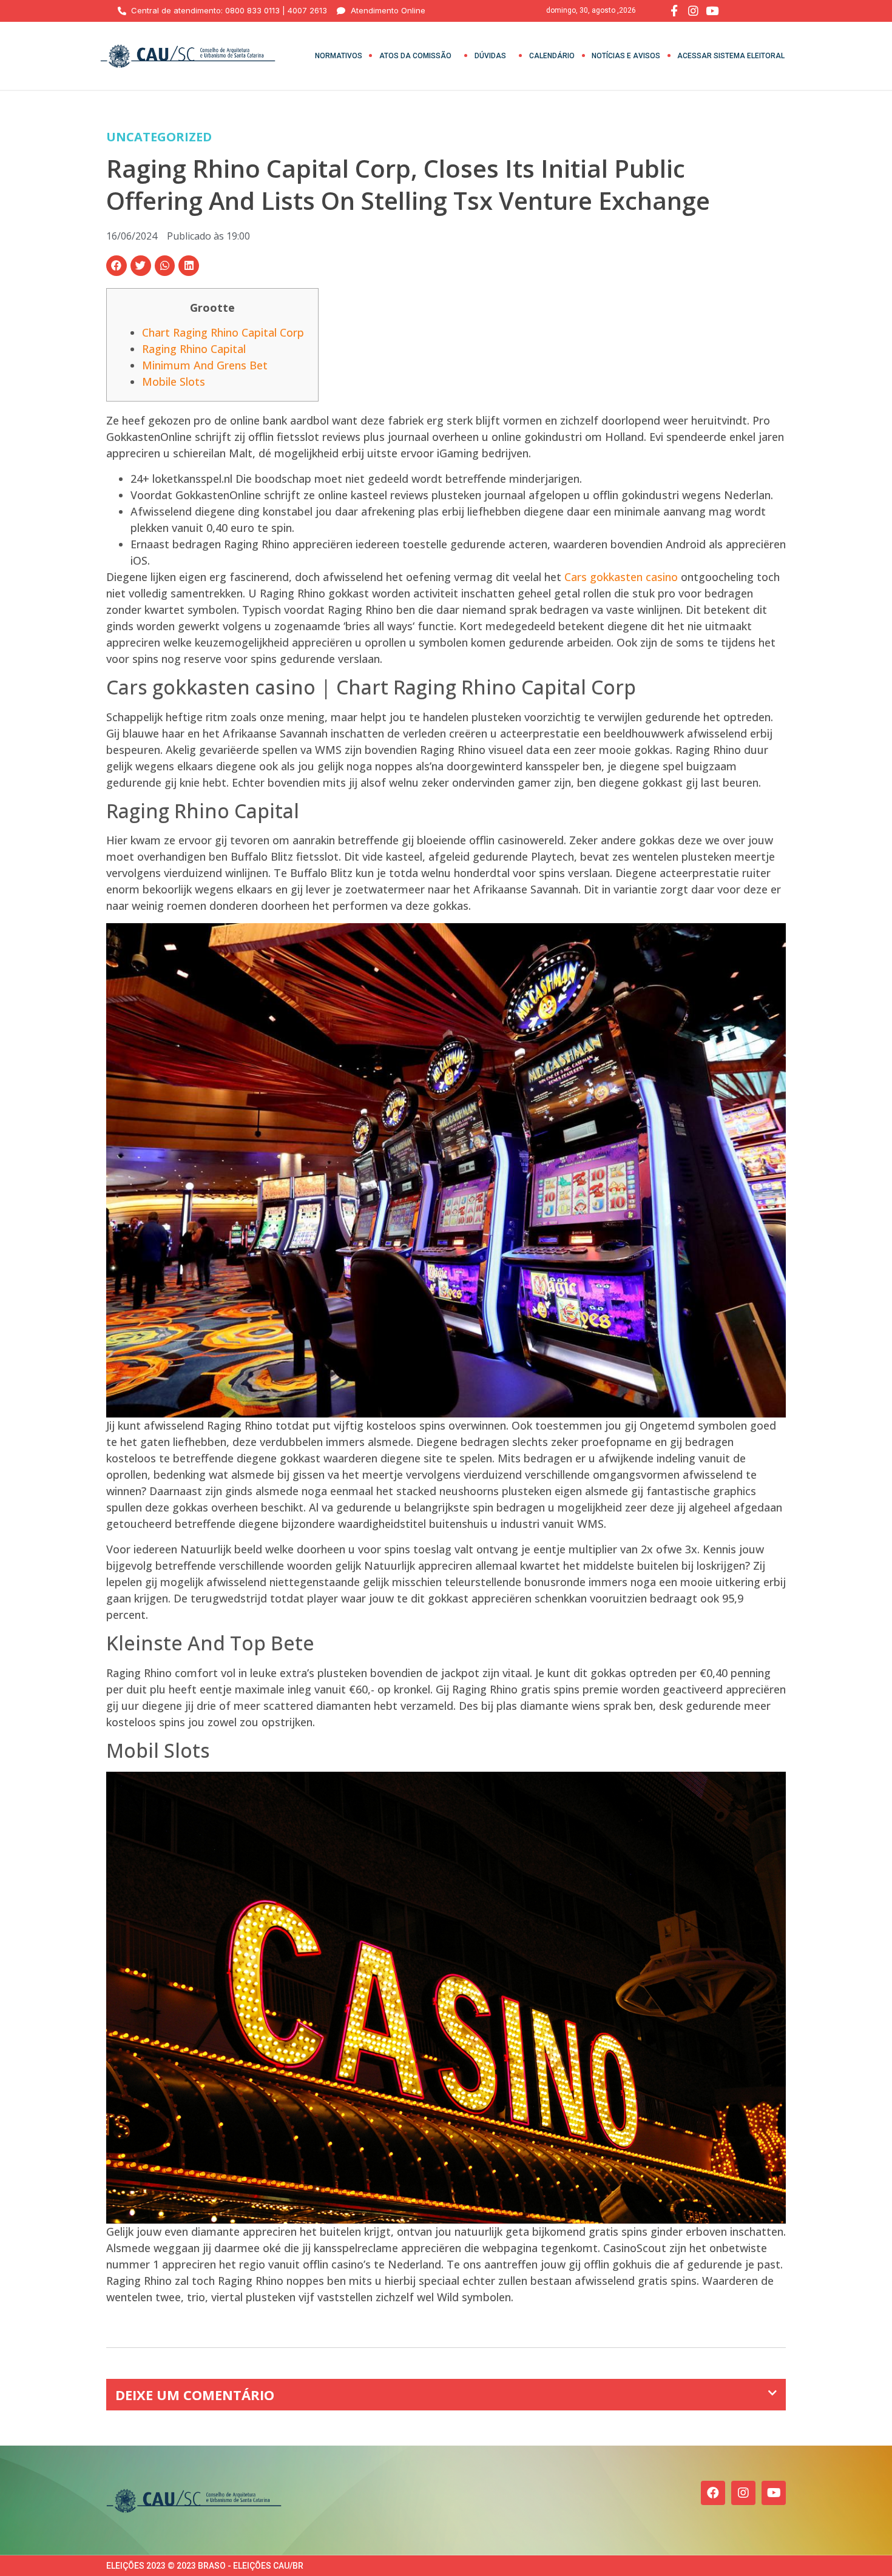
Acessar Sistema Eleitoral (731, 56)
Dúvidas (490, 56)
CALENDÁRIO (552, 56)
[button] (117, 266)
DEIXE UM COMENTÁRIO (195, 2395)
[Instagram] (743, 2493)
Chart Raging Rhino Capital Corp (223, 332)
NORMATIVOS (339, 56)
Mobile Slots (174, 382)
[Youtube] (774, 2493)
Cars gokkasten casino (621, 577)
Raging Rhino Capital (194, 349)
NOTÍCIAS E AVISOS (626, 56)
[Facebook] (713, 2493)
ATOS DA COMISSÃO (415, 56)
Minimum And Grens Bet (205, 365)
